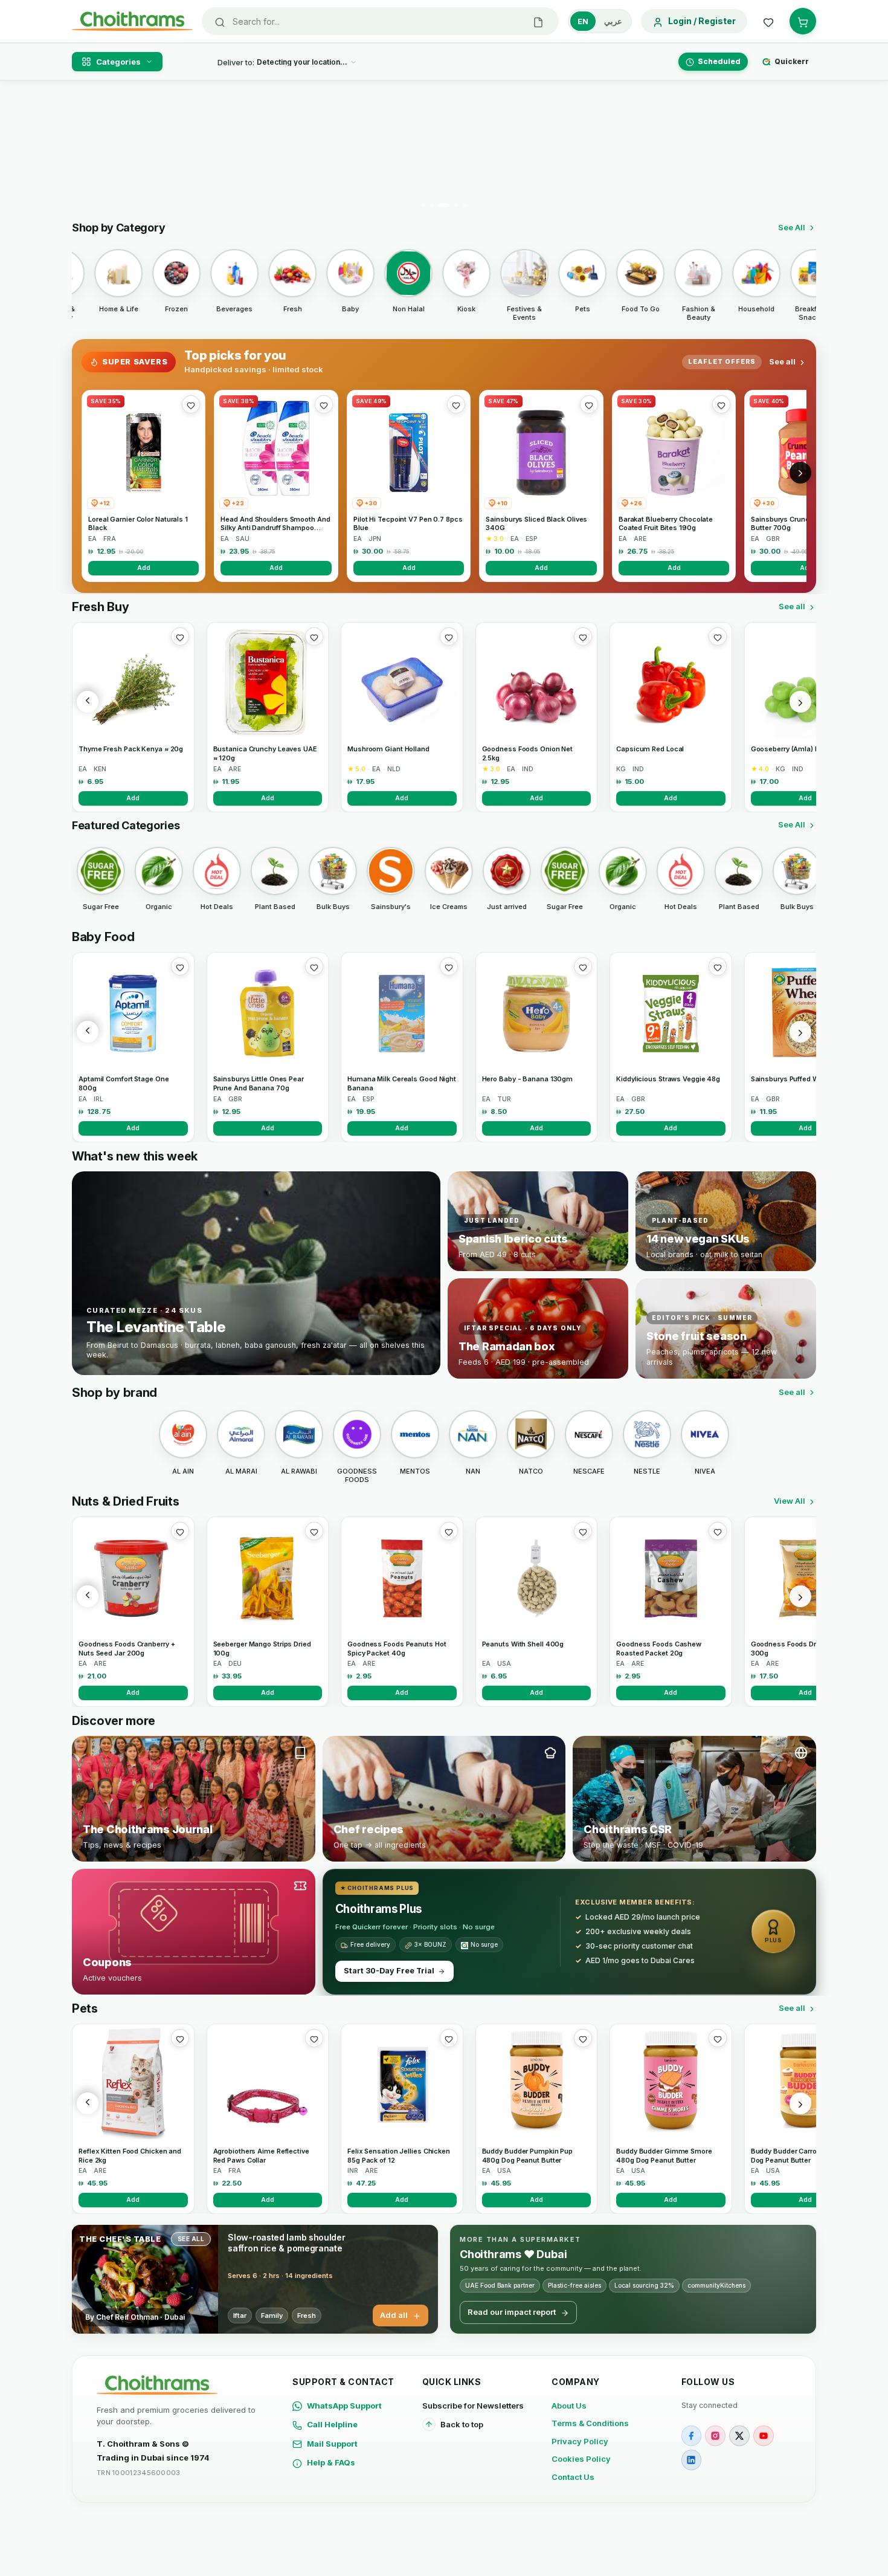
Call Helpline (332, 2424)
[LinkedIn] (692, 2460)
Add (144, 568)
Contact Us (573, 2477)
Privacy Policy (580, 2441)
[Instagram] (715, 2436)
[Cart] (803, 21)
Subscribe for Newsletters (473, 2406)
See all (782, 361)
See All (792, 227)
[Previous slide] (88, 149)
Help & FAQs (331, 2462)
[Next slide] (800, 149)
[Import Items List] (538, 21)
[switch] (600, 21)
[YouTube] (764, 2436)
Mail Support (332, 2444)
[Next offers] (800, 473)
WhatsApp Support (344, 2406)
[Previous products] (88, 702)
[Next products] (800, 702)
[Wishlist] (768, 21)
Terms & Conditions (590, 2423)
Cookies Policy (581, 2459)
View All (790, 1501)
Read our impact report (512, 2312)
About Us (569, 2406)
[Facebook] (692, 2436)
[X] (739, 2436)
